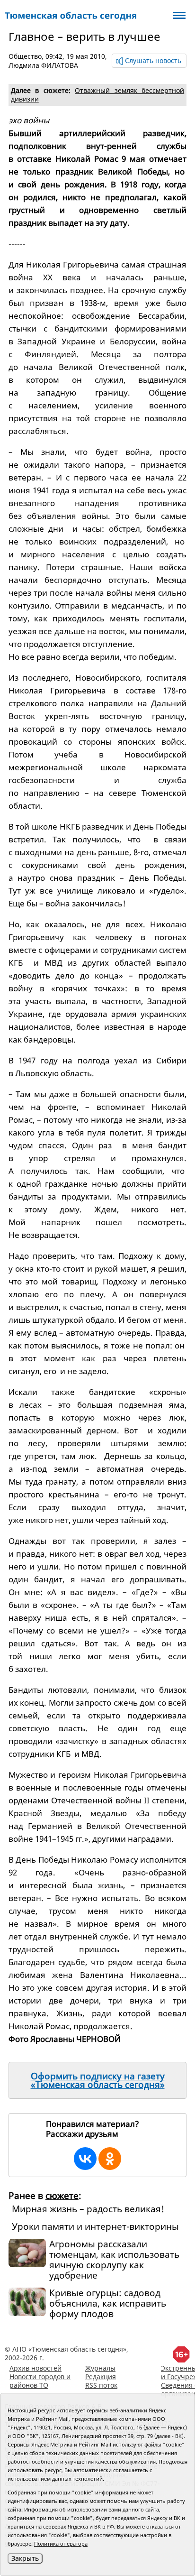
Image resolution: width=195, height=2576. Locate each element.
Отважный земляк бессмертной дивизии (97, 95)
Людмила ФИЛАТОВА (43, 65)
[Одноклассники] (110, 2159)
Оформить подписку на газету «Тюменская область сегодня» (98, 2080)
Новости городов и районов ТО (40, 2381)
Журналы (100, 2368)
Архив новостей (35, 2368)
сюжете (62, 2196)
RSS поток (101, 2385)
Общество (25, 56)
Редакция (101, 2377)
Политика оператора (61, 2544)
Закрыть (25, 2558)
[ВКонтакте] (85, 2159)
